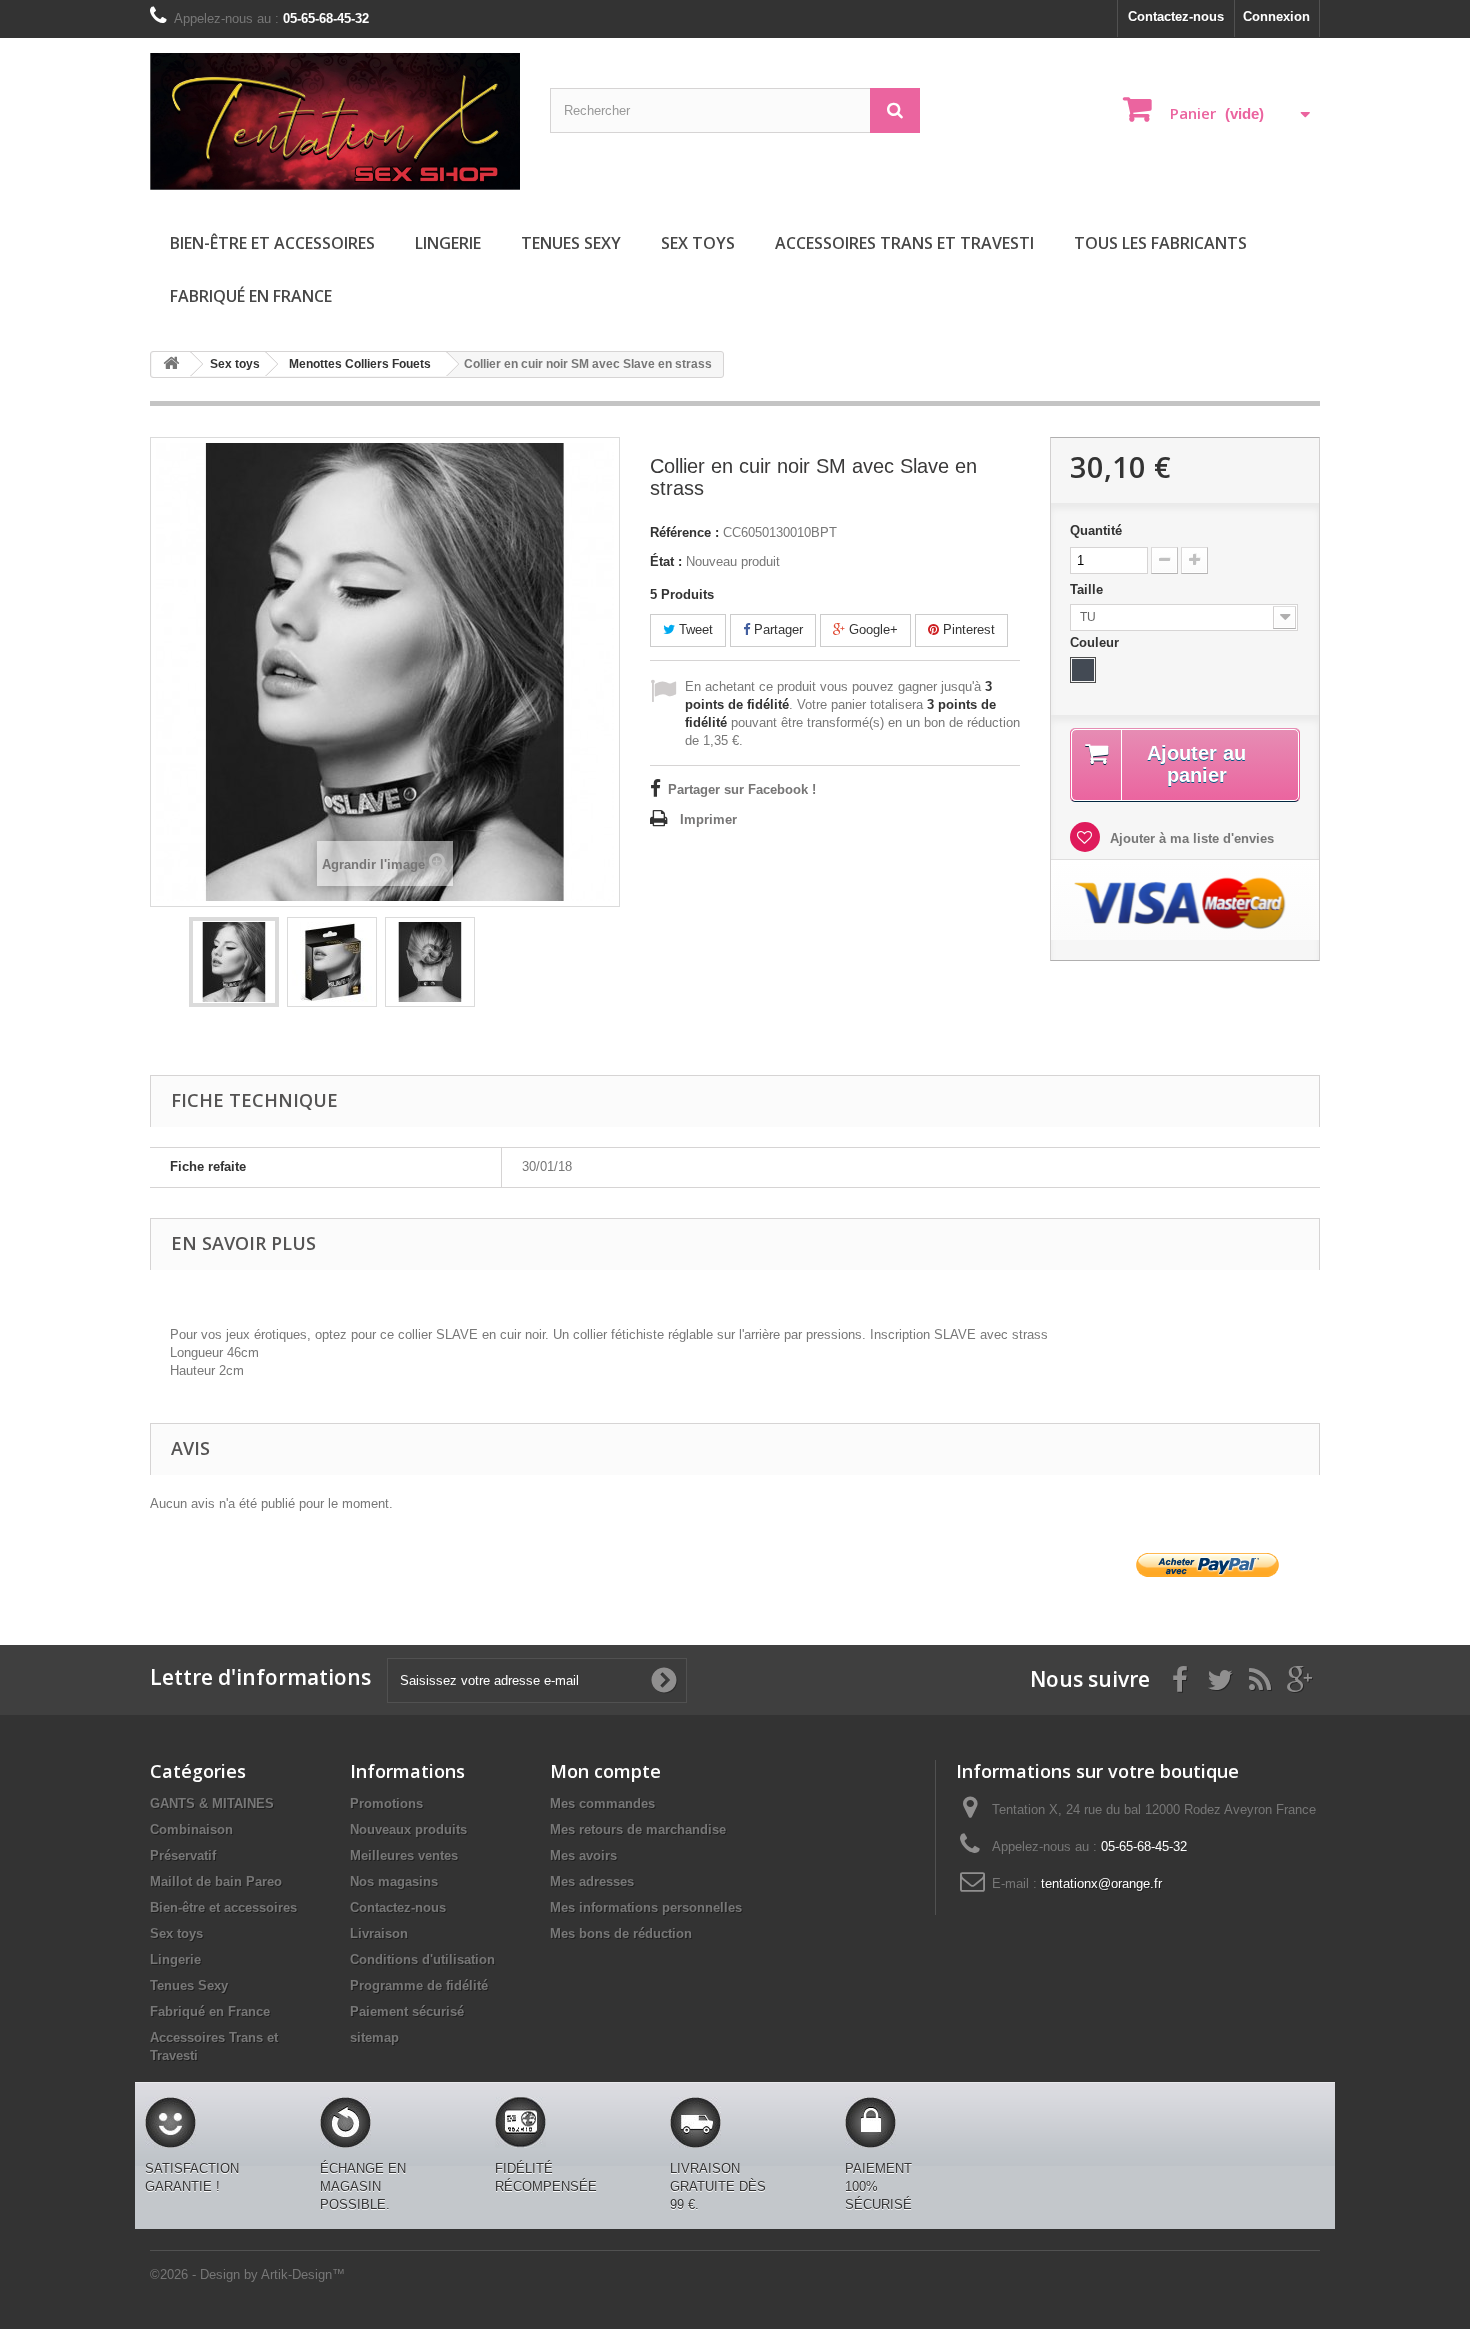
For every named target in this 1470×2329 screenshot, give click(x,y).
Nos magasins (394, 1881)
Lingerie (448, 243)
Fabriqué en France (251, 296)
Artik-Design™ (303, 2274)
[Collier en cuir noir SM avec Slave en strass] (234, 962)
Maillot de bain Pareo (216, 1881)
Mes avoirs (583, 1855)
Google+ (871, 629)
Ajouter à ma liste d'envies (1190, 838)
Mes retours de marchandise (638, 1829)
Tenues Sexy (571, 243)
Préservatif (183, 1855)
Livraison (379, 1933)
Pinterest (967, 629)
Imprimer (708, 819)
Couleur (1096, 642)
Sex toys (698, 243)
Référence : (684, 532)
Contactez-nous (1176, 16)
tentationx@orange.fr (1101, 1883)
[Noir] (1083, 670)
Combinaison (191, 1829)
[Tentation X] (335, 121)
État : (666, 561)
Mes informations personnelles (646, 1907)
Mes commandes (602, 1803)
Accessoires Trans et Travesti (904, 243)
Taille (1088, 589)
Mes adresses (592, 1881)
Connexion (1276, 16)
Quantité (1096, 530)
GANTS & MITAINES (212, 1803)
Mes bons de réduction (621, 1933)
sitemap (374, 2037)
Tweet (694, 629)
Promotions (386, 1803)
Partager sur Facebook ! (742, 789)
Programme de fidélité (419, 1985)
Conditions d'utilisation (422, 1959)
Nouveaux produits (408, 1829)
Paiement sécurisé (407, 2011)
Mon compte (605, 1771)
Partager (776, 629)
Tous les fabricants (1160, 243)
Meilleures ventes (404, 1855)
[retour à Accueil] (171, 364)
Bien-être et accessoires (272, 243)
